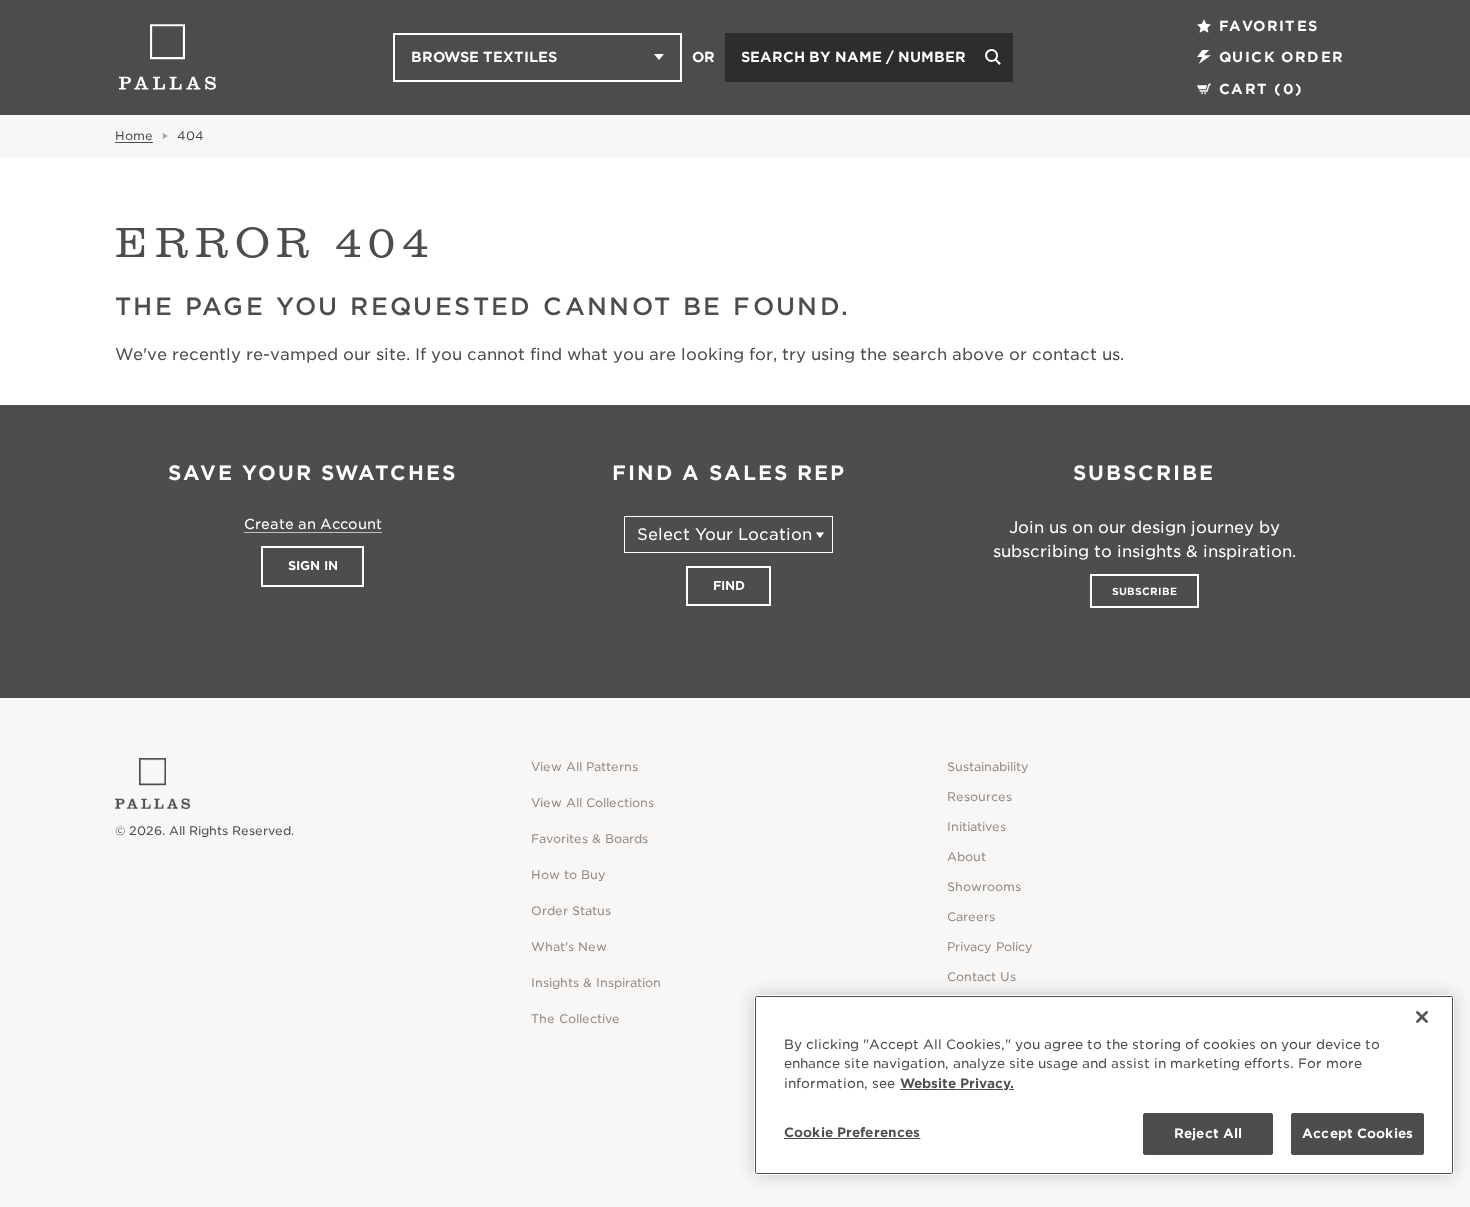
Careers (971, 916)
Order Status (571, 910)
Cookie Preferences (852, 1132)
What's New (569, 946)
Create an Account (313, 524)
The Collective (575, 1018)
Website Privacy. (957, 1083)
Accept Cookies (1357, 1133)
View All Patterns (584, 766)
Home (134, 135)
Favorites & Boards (589, 838)
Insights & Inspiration (596, 982)
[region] (1104, 1085)
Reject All (1208, 1133)
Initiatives (976, 826)
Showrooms (984, 886)
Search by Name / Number (853, 57)
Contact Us (981, 976)
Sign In (313, 565)
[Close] (1422, 1017)
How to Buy (568, 874)
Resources (979, 796)
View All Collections (592, 802)
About (966, 856)
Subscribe (1144, 591)
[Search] (993, 57)
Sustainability (988, 766)
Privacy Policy (990, 946)
